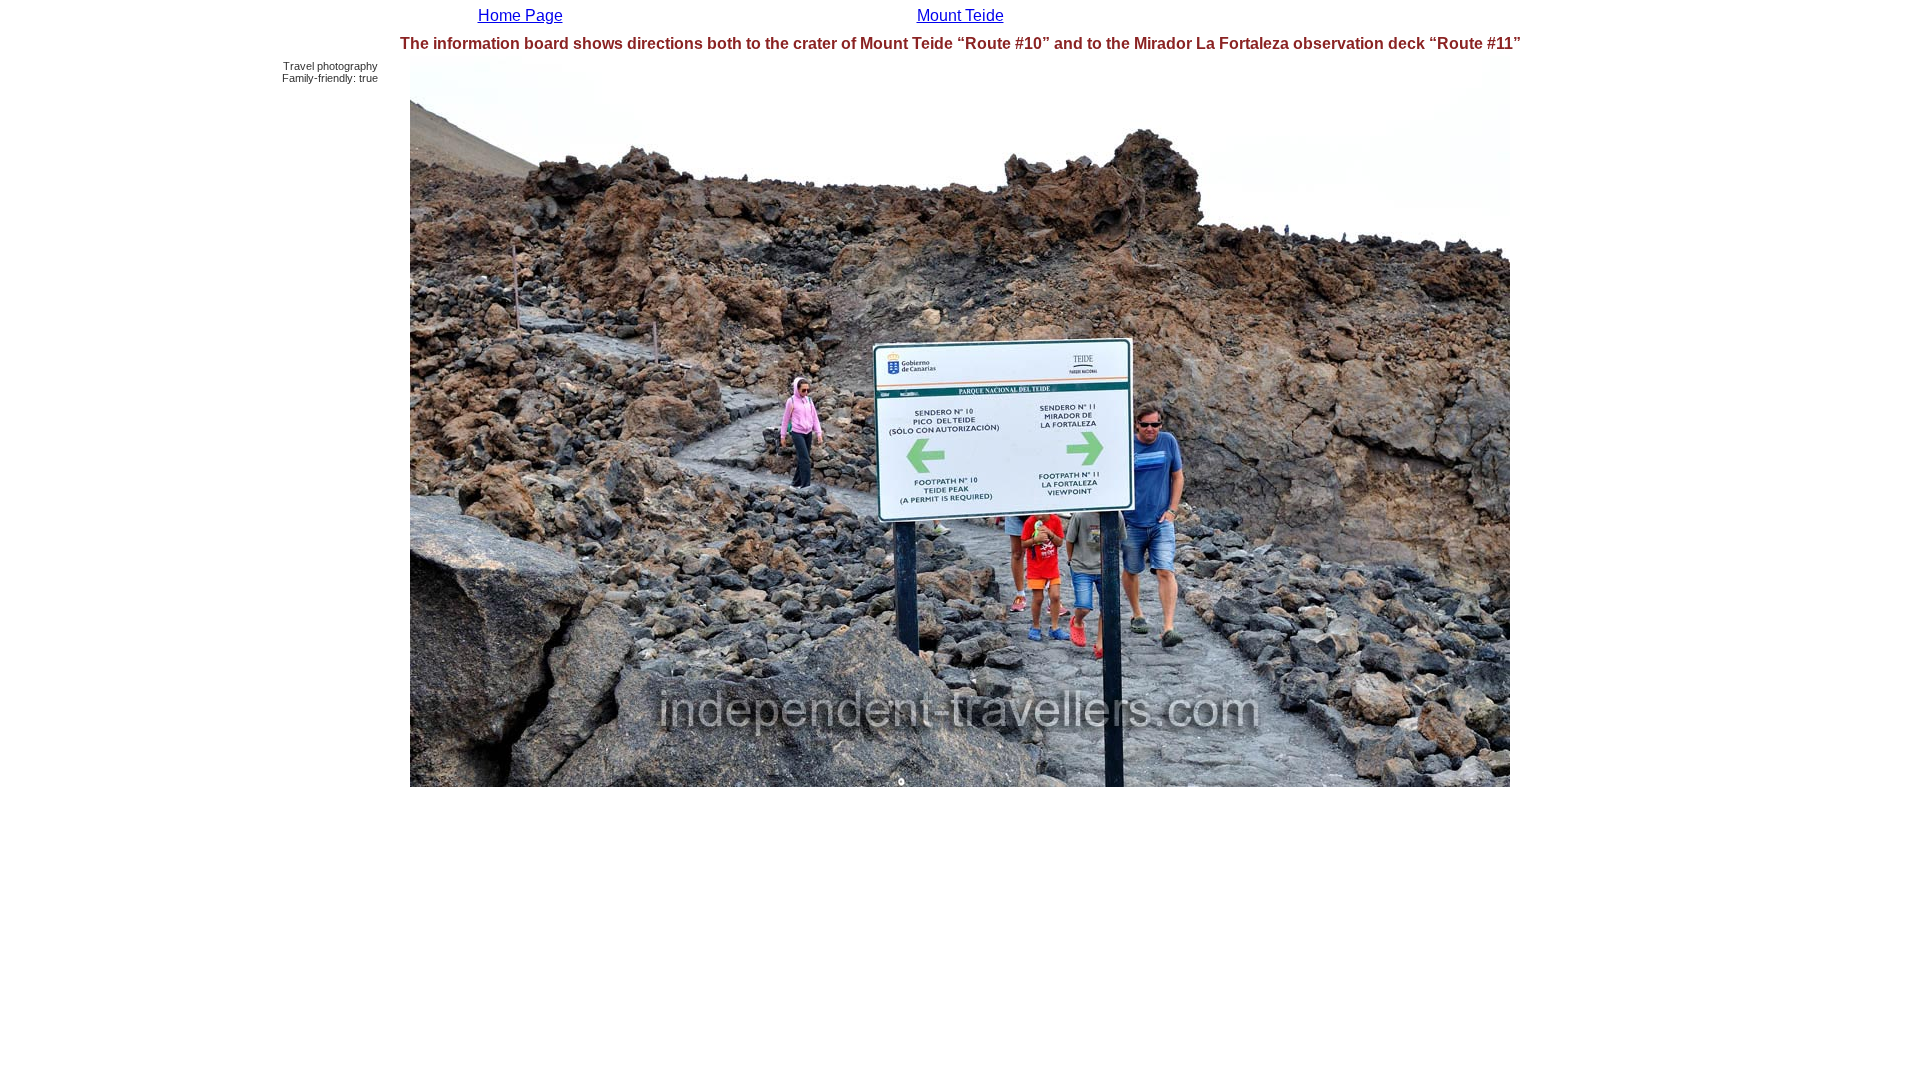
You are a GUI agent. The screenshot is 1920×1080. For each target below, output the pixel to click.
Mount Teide (960, 15)
